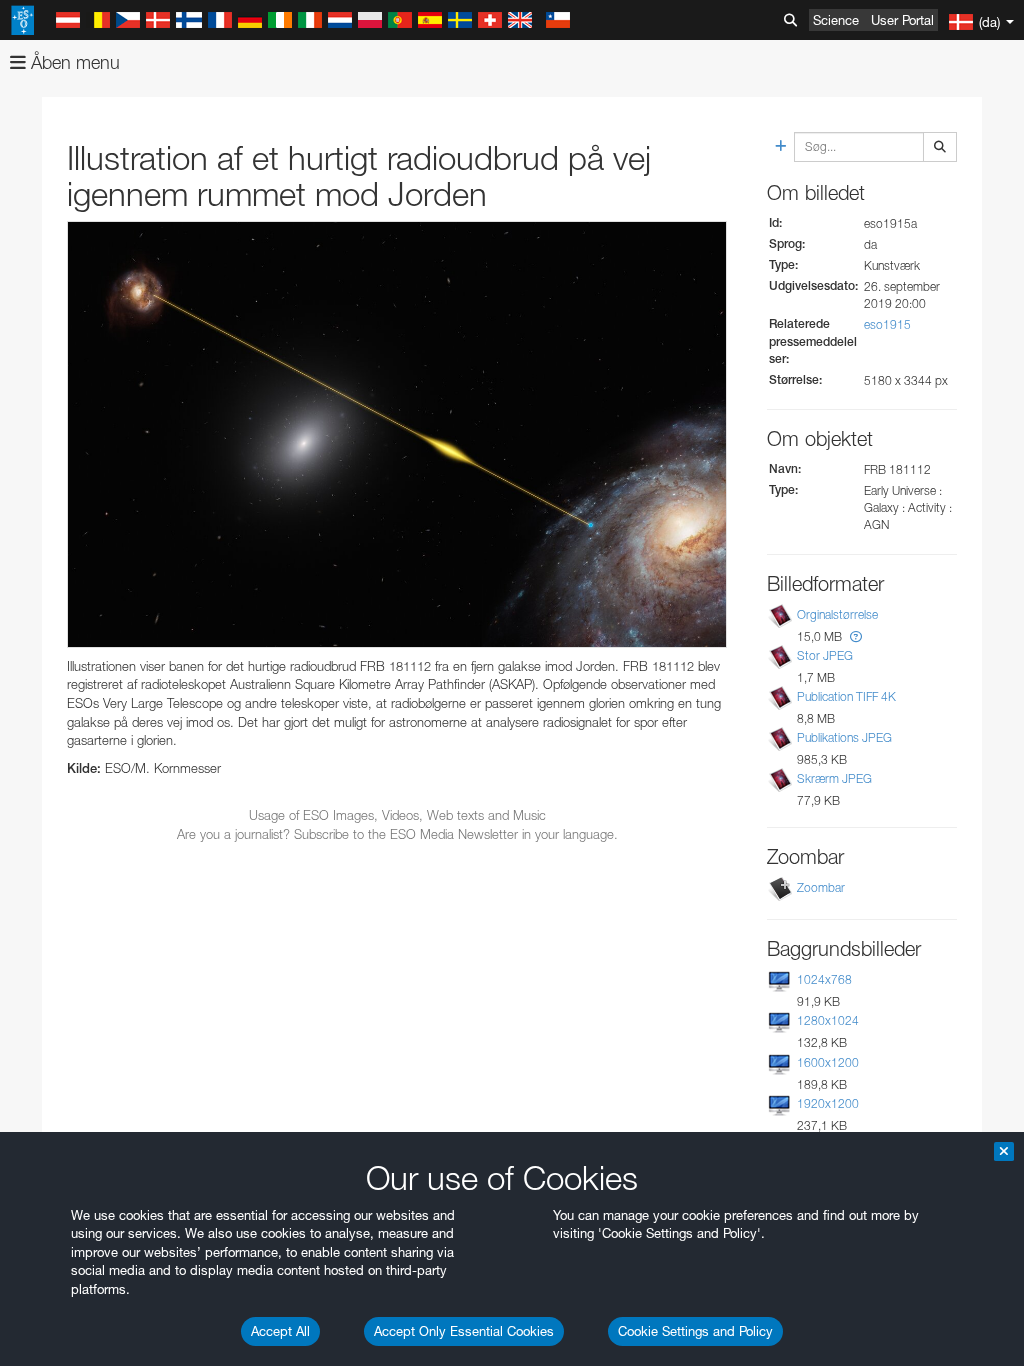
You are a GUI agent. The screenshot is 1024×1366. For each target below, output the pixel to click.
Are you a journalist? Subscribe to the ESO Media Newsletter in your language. (397, 834)
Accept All (280, 1331)
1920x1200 (828, 1103)
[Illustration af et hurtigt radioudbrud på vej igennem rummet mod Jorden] (397, 434)
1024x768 (824, 979)
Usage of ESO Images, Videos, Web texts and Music (397, 815)
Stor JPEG (825, 655)
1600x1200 (828, 1062)
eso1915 (887, 324)
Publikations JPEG (844, 737)
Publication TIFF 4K (846, 696)
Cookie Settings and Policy (695, 1331)
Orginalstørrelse (837, 614)
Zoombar (821, 887)
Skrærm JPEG (834, 778)
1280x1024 (828, 1020)
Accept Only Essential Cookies (464, 1331)
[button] (856, 636)
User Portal (902, 20)
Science (836, 20)
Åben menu (73, 62)
